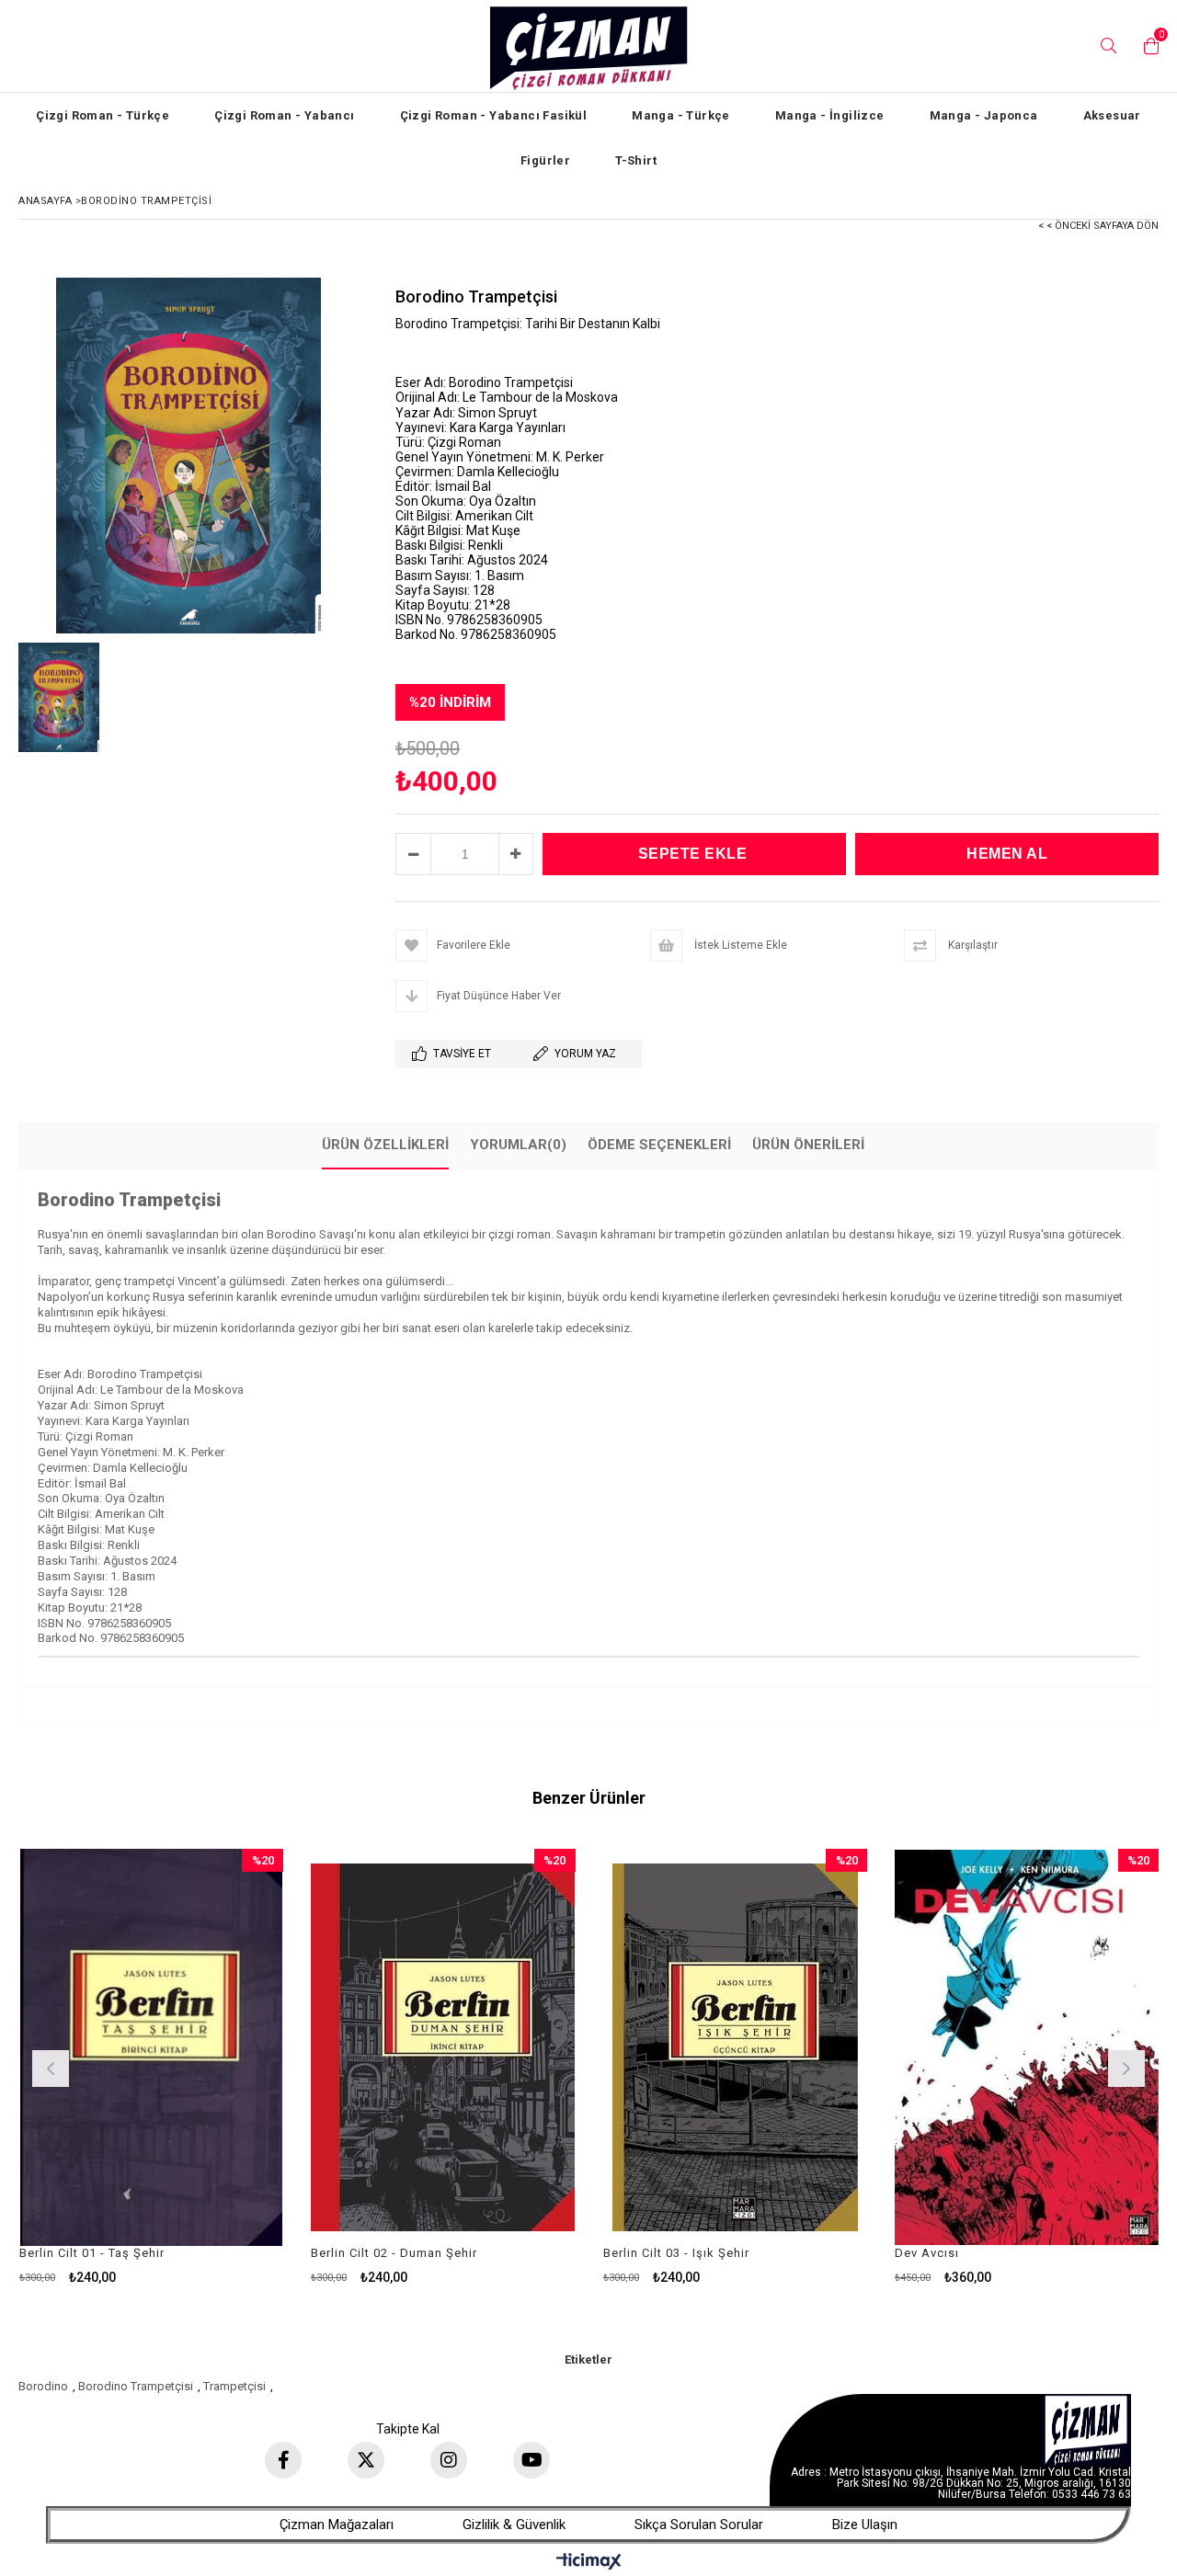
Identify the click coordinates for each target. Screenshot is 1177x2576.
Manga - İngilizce (830, 115)
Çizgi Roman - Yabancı (284, 115)
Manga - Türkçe (681, 115)
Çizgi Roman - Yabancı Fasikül (494, 115)
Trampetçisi (234, 2386)
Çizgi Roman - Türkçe (103, 115)
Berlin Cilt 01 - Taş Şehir (92, 2253)
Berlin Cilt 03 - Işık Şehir (676, 2253)
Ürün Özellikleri (385, 1145)
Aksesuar (1112, 115)
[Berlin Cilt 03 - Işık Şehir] (736, 2047)
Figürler (545, 160)
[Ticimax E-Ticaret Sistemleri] (589, 2562)
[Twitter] (366, 2460)
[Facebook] (283, 2460)
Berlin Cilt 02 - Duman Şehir (394, 2253)
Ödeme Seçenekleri (659, 1145)
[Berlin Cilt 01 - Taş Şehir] (152, 2047)
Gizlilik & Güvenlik (514, 2525)
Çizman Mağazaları (337, 2525)
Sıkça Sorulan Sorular (699, 2525)
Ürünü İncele (215, 2066)
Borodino (43, 2386)
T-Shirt (636, 160)
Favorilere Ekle (151, 2066)
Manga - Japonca (984, 115)
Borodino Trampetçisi (136, 2386)
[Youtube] (531, 2460)
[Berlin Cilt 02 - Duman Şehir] (443, 2047)
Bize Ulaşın (865, 2525)
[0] (1147, 46)
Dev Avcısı (927, 2253)
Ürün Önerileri (808, 1145)
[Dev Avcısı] (1027, 2047)
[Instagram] (449, 2460)
